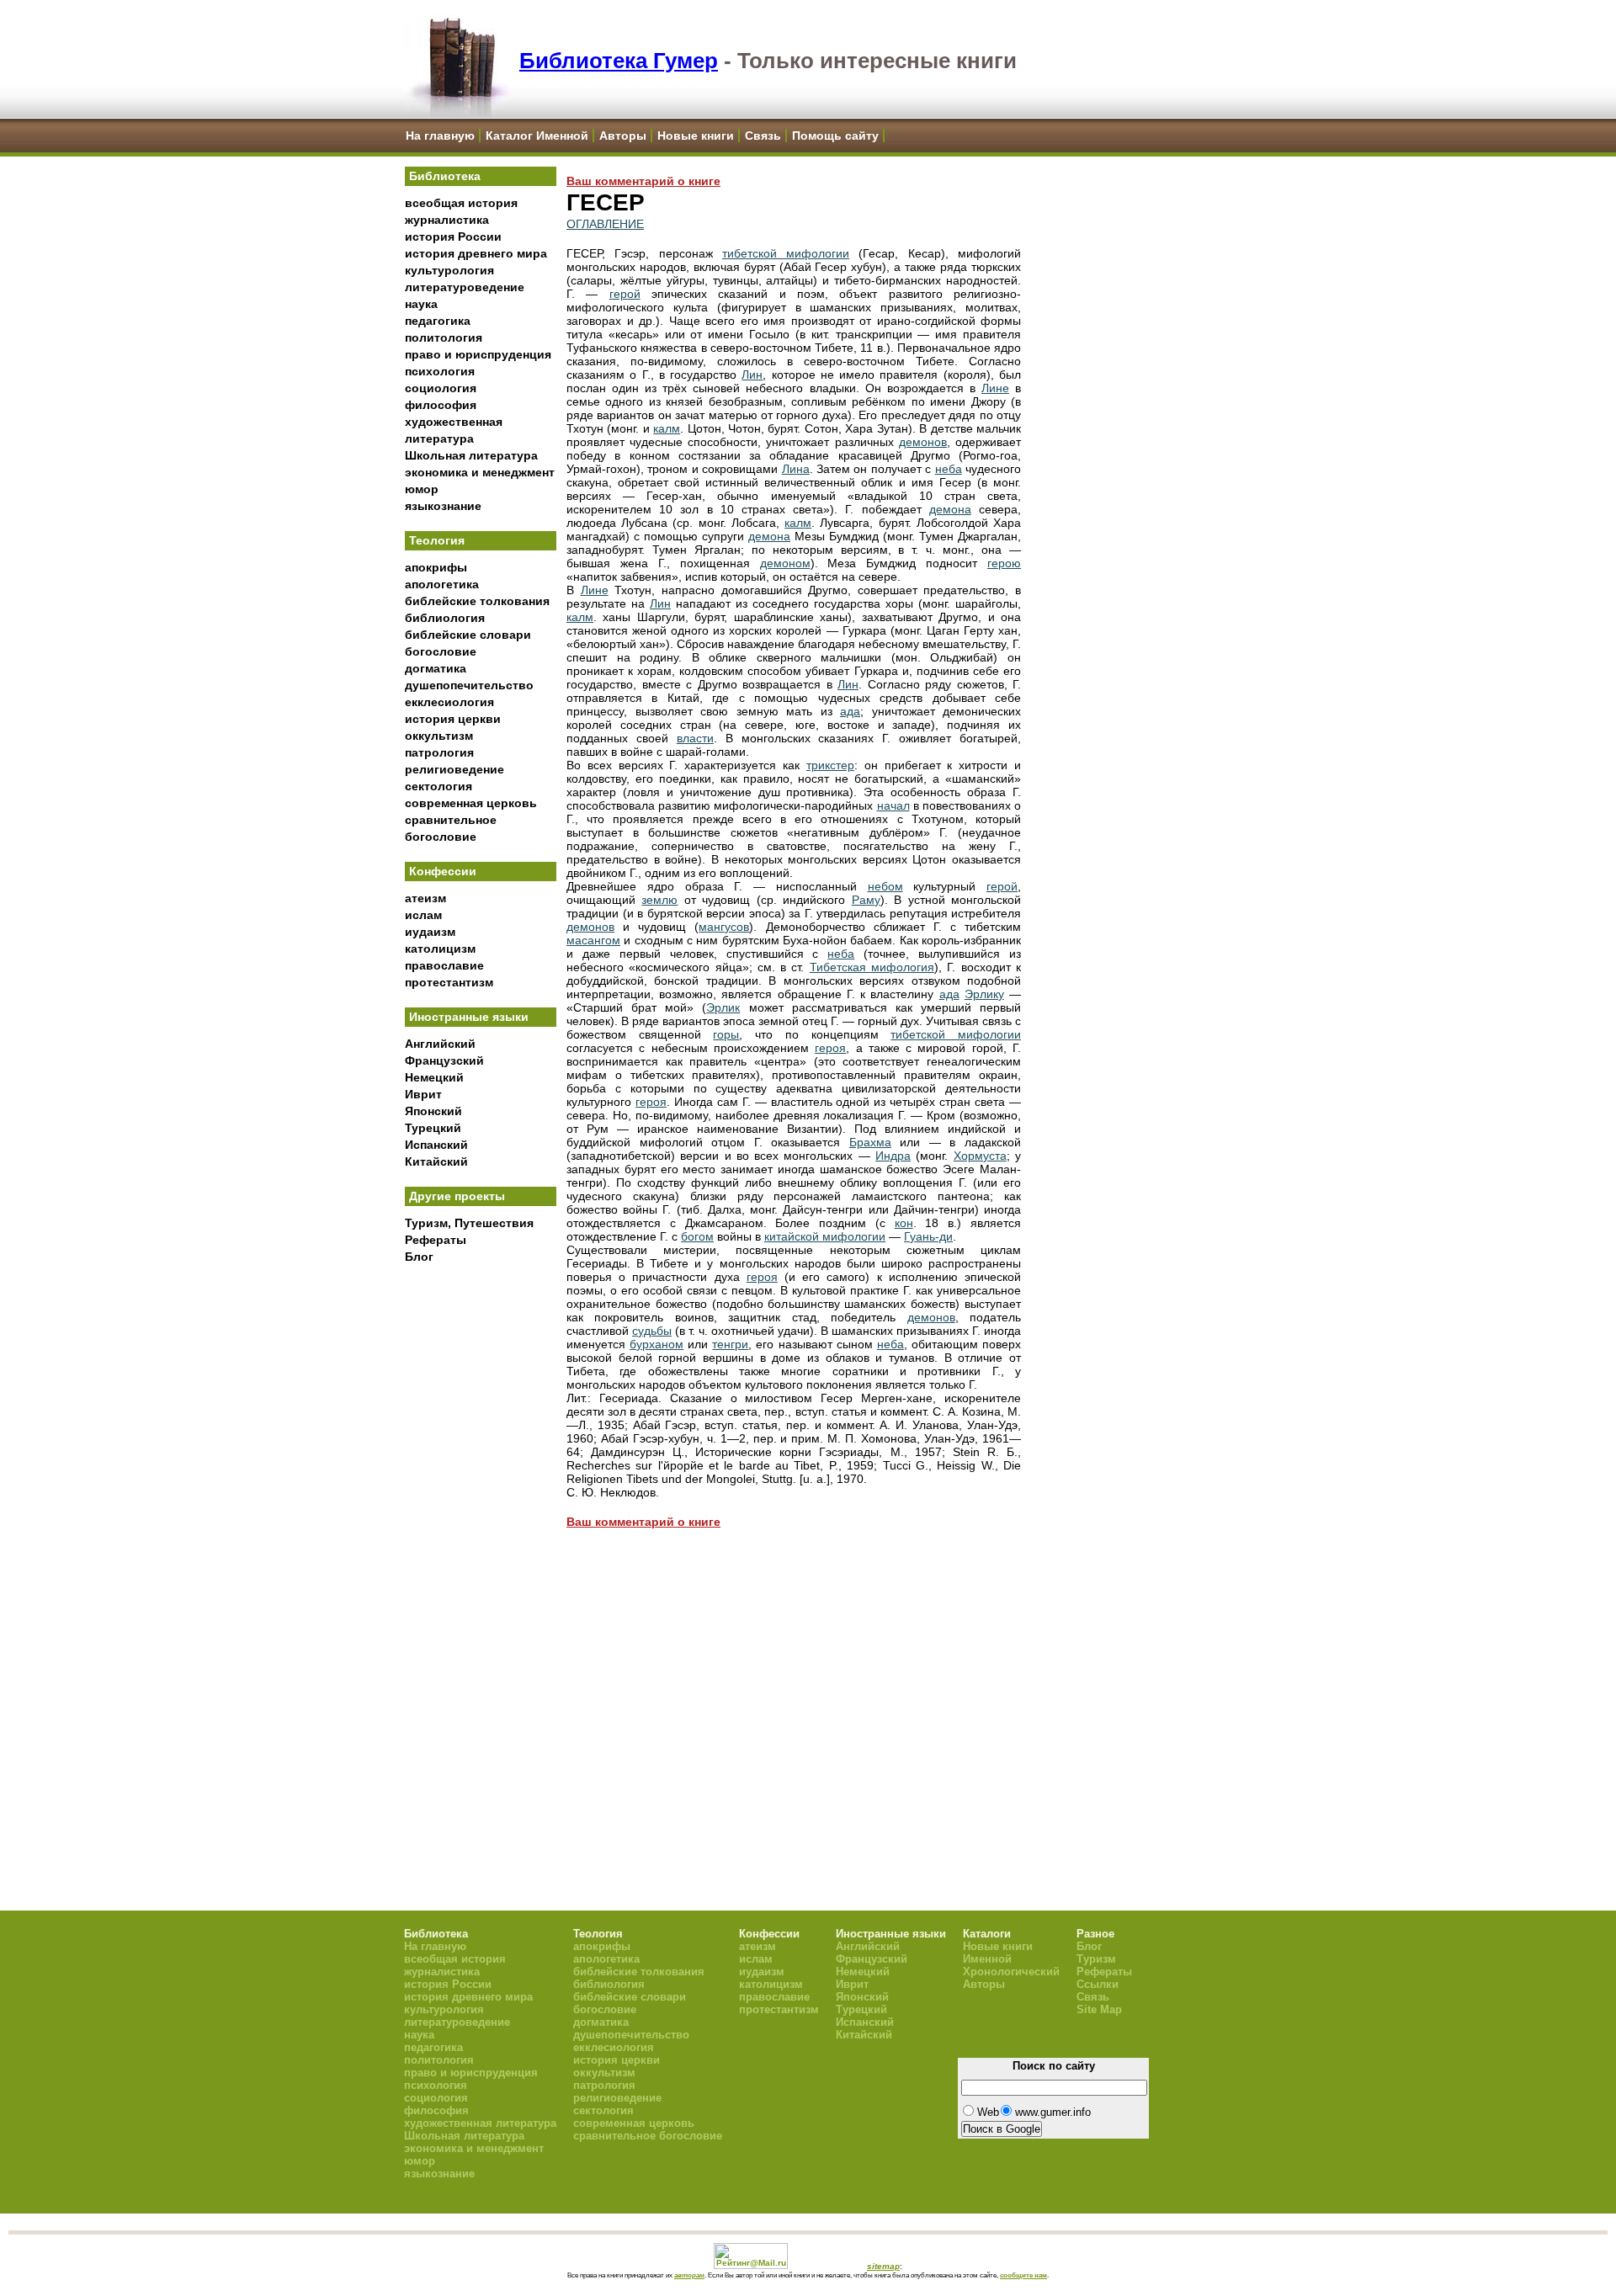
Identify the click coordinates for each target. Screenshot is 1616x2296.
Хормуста (980, 1156)
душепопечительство (469, 685)
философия (441, 405)
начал (893, 805)
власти (695, 738)
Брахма (870, 1142)
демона (950, 509)
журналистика (447, 220)
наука (421, 304)
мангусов (724, 927)
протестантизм (449, 982)
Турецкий (433, 1128)
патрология (439, 752)
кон (904, 1223)
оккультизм (439, 736)
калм (667, 428)
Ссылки (1098, 1984)
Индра (893, 1156)
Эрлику (984, 994)
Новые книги (696, 136)
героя (830, 1048)
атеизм (425, 898)
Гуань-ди (928, 1236)
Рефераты (436, 1240)
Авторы (623, 136)
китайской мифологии (825, 1236)
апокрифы (436, 567)
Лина (796, 469)
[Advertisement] (481, 1549)
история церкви (453, 719)
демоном (785, 563)
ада (850, 711)
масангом (593, 940)
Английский (440, 1044)
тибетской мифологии (786, 253)
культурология (449, 270)
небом (885, 886)
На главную (440, 136)
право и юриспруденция (478, 354)
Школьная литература (471, 455)
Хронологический (1011, 1972)
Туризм (1096, 1959)
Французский (444, 1060)
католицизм (440, 949)
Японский (433, 1111)
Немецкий (434, 1077)
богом (697, 1236)
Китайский (436, 1161)
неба (949, 469)
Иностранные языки (469, 1017)
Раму (866, 900)
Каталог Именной (537, 136)
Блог (419, 1257)
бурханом (656, 1344)
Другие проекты (457, 1196)
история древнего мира (476, 253)
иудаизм (430, 932)
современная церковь (471, 803)
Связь (763, 136)
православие (444, 965)
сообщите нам (1023, 2275)
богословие (441, 651)
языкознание (443, 506)
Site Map (1099, 2009)
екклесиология (449, 702)
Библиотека (445, 176)
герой (625, 294)
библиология (445, 618)
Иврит (423, 1094)
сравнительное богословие (648, 2136)
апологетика (442, 584)
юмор (422, 489)
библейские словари (468, 635)
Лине (995, 388)
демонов (923, 442)
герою (1004, 563)
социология (441, 388)
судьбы (652, 1331)
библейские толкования (477, 601)
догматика (436, 668)
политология (444, 337)
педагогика (438, 321)
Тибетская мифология (872, 967)
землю (659, 900)
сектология (439, 786)
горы (726, 1034)
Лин (752, 375)
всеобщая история (461, 203)
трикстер (830, 765)
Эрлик (723, 1007)
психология (440, 371)
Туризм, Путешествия (469, 1223)
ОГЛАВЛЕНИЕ (605, 224)
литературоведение (465, 287)
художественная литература (480, 2123)
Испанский (436, 1145)
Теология (437, 540)
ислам (423, 915)
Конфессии (443, 871)
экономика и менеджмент (480, 472)
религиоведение (454, 769)
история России (453, 237)
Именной (987, 1959)
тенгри (730, 1344)
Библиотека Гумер (619, 61)
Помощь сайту (835, 136)
